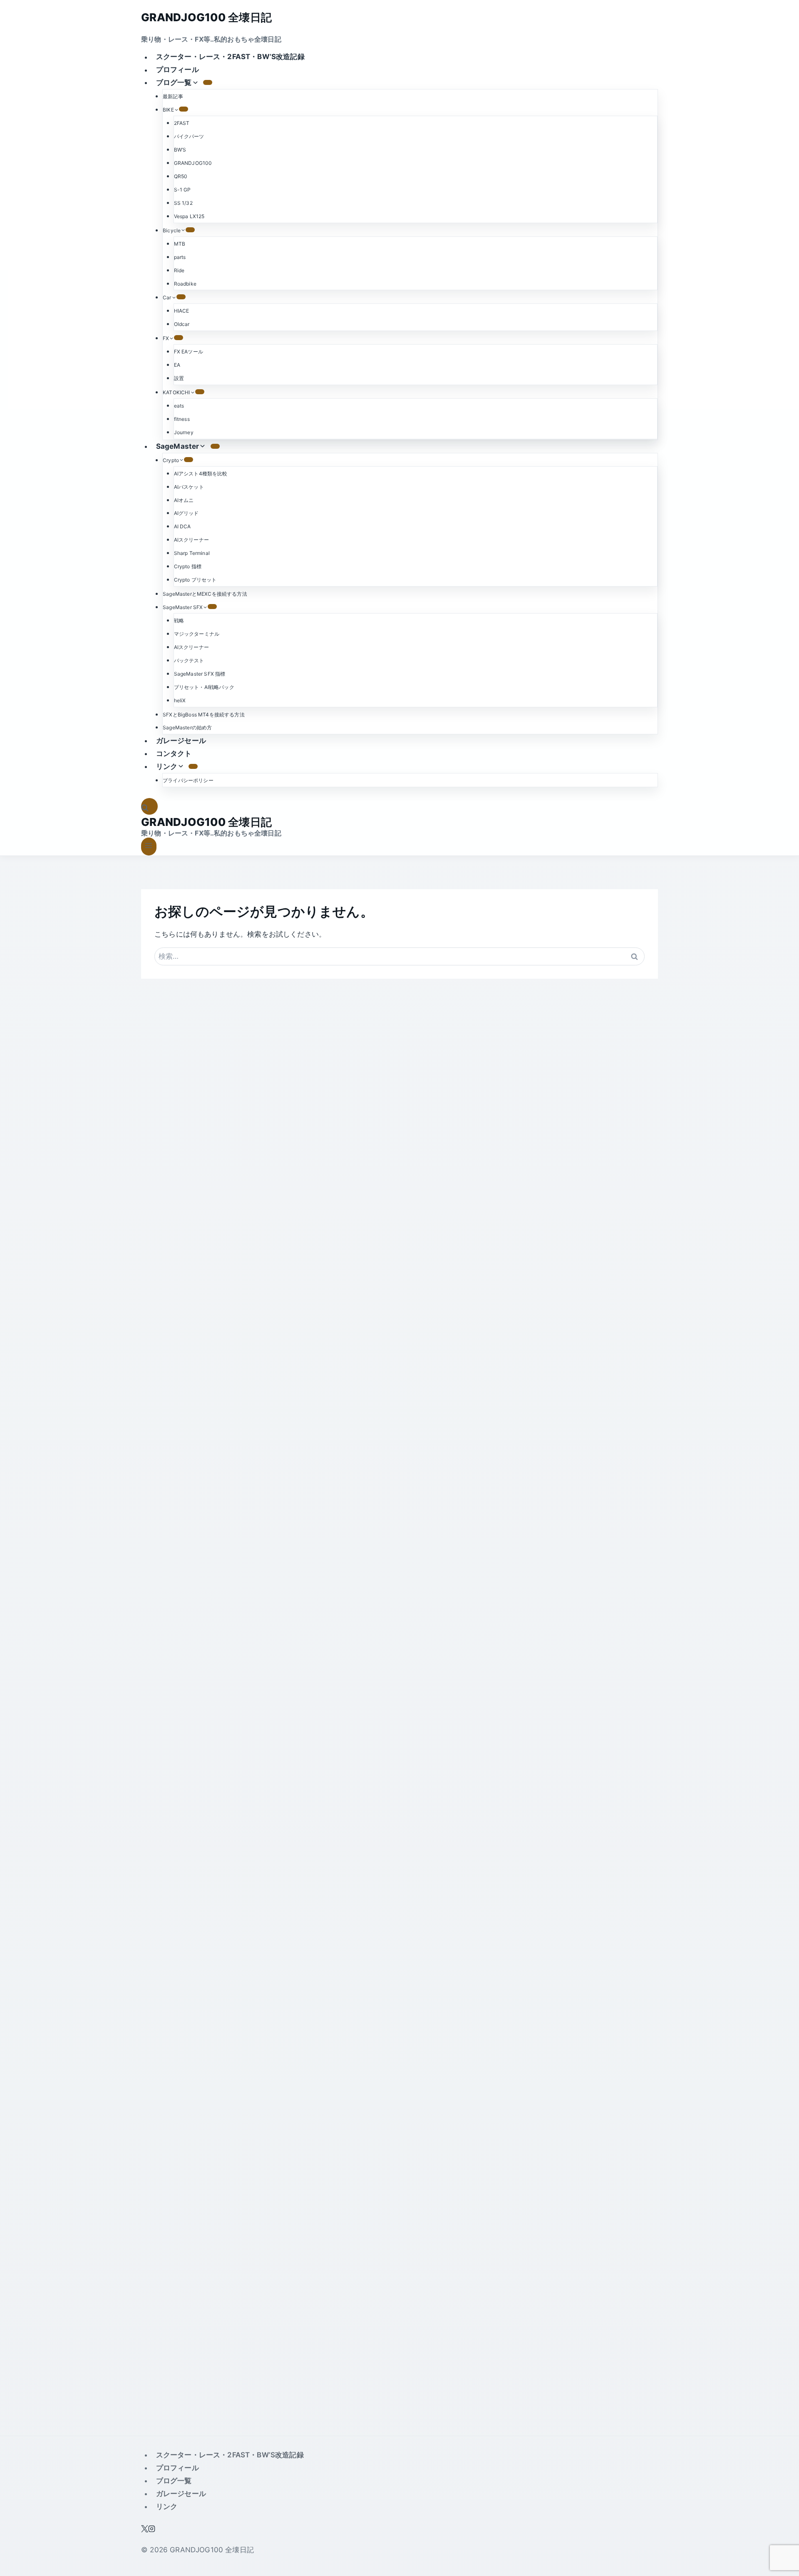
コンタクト (174, 753)
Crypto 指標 (188, 566)
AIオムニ (184, 500)
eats (179, 406)
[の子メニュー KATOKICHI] (200, 392)
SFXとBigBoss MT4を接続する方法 (204, 715)
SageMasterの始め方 (187, 727)
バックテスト (189, 660)
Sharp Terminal (192, 553)
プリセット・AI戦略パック (204, 687)
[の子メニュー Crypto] (189, 460)
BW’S (180, 150)
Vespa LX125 (189, 216)
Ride (179, 270)
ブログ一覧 (174, 2481)
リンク (167, 2506)
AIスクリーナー (191, 540)
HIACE (182, 311)
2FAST (182, 123)
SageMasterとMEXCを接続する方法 (205, 594)
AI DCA (182, 526)
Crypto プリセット (195, 580)
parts (180, 257)
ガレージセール (181, 741)
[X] (145, 2530)
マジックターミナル (197, 634)
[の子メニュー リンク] (193, 766)
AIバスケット (189, 487)
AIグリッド (186, 513)
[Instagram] (152, 2530)
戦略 (179, 620)
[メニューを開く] (149, 847)
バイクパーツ (189, 136)
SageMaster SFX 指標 (200, 674)
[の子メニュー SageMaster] (215, 446)
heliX (180, 700)
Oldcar (182, 324)
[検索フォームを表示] (149, 807)
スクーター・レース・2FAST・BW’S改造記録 (230, 57)
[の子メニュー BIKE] (184, 109)
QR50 (181, 176)
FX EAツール (189, 352)
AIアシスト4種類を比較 (201, 474)
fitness (182, 419)
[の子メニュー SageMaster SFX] (212, 607)
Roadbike (185, 284)
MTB (180, 244)
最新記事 (173, 96)
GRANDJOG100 (193, 163)
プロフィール (177, 70)
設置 (179, 378)
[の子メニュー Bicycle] (190, 230)
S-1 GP (182, 190)
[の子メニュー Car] (181, 297)
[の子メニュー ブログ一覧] (208, 82)
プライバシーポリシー (188, 780)
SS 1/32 (183, 203)
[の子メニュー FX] (179, 338)
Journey (184, 432)
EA (177, 365)
